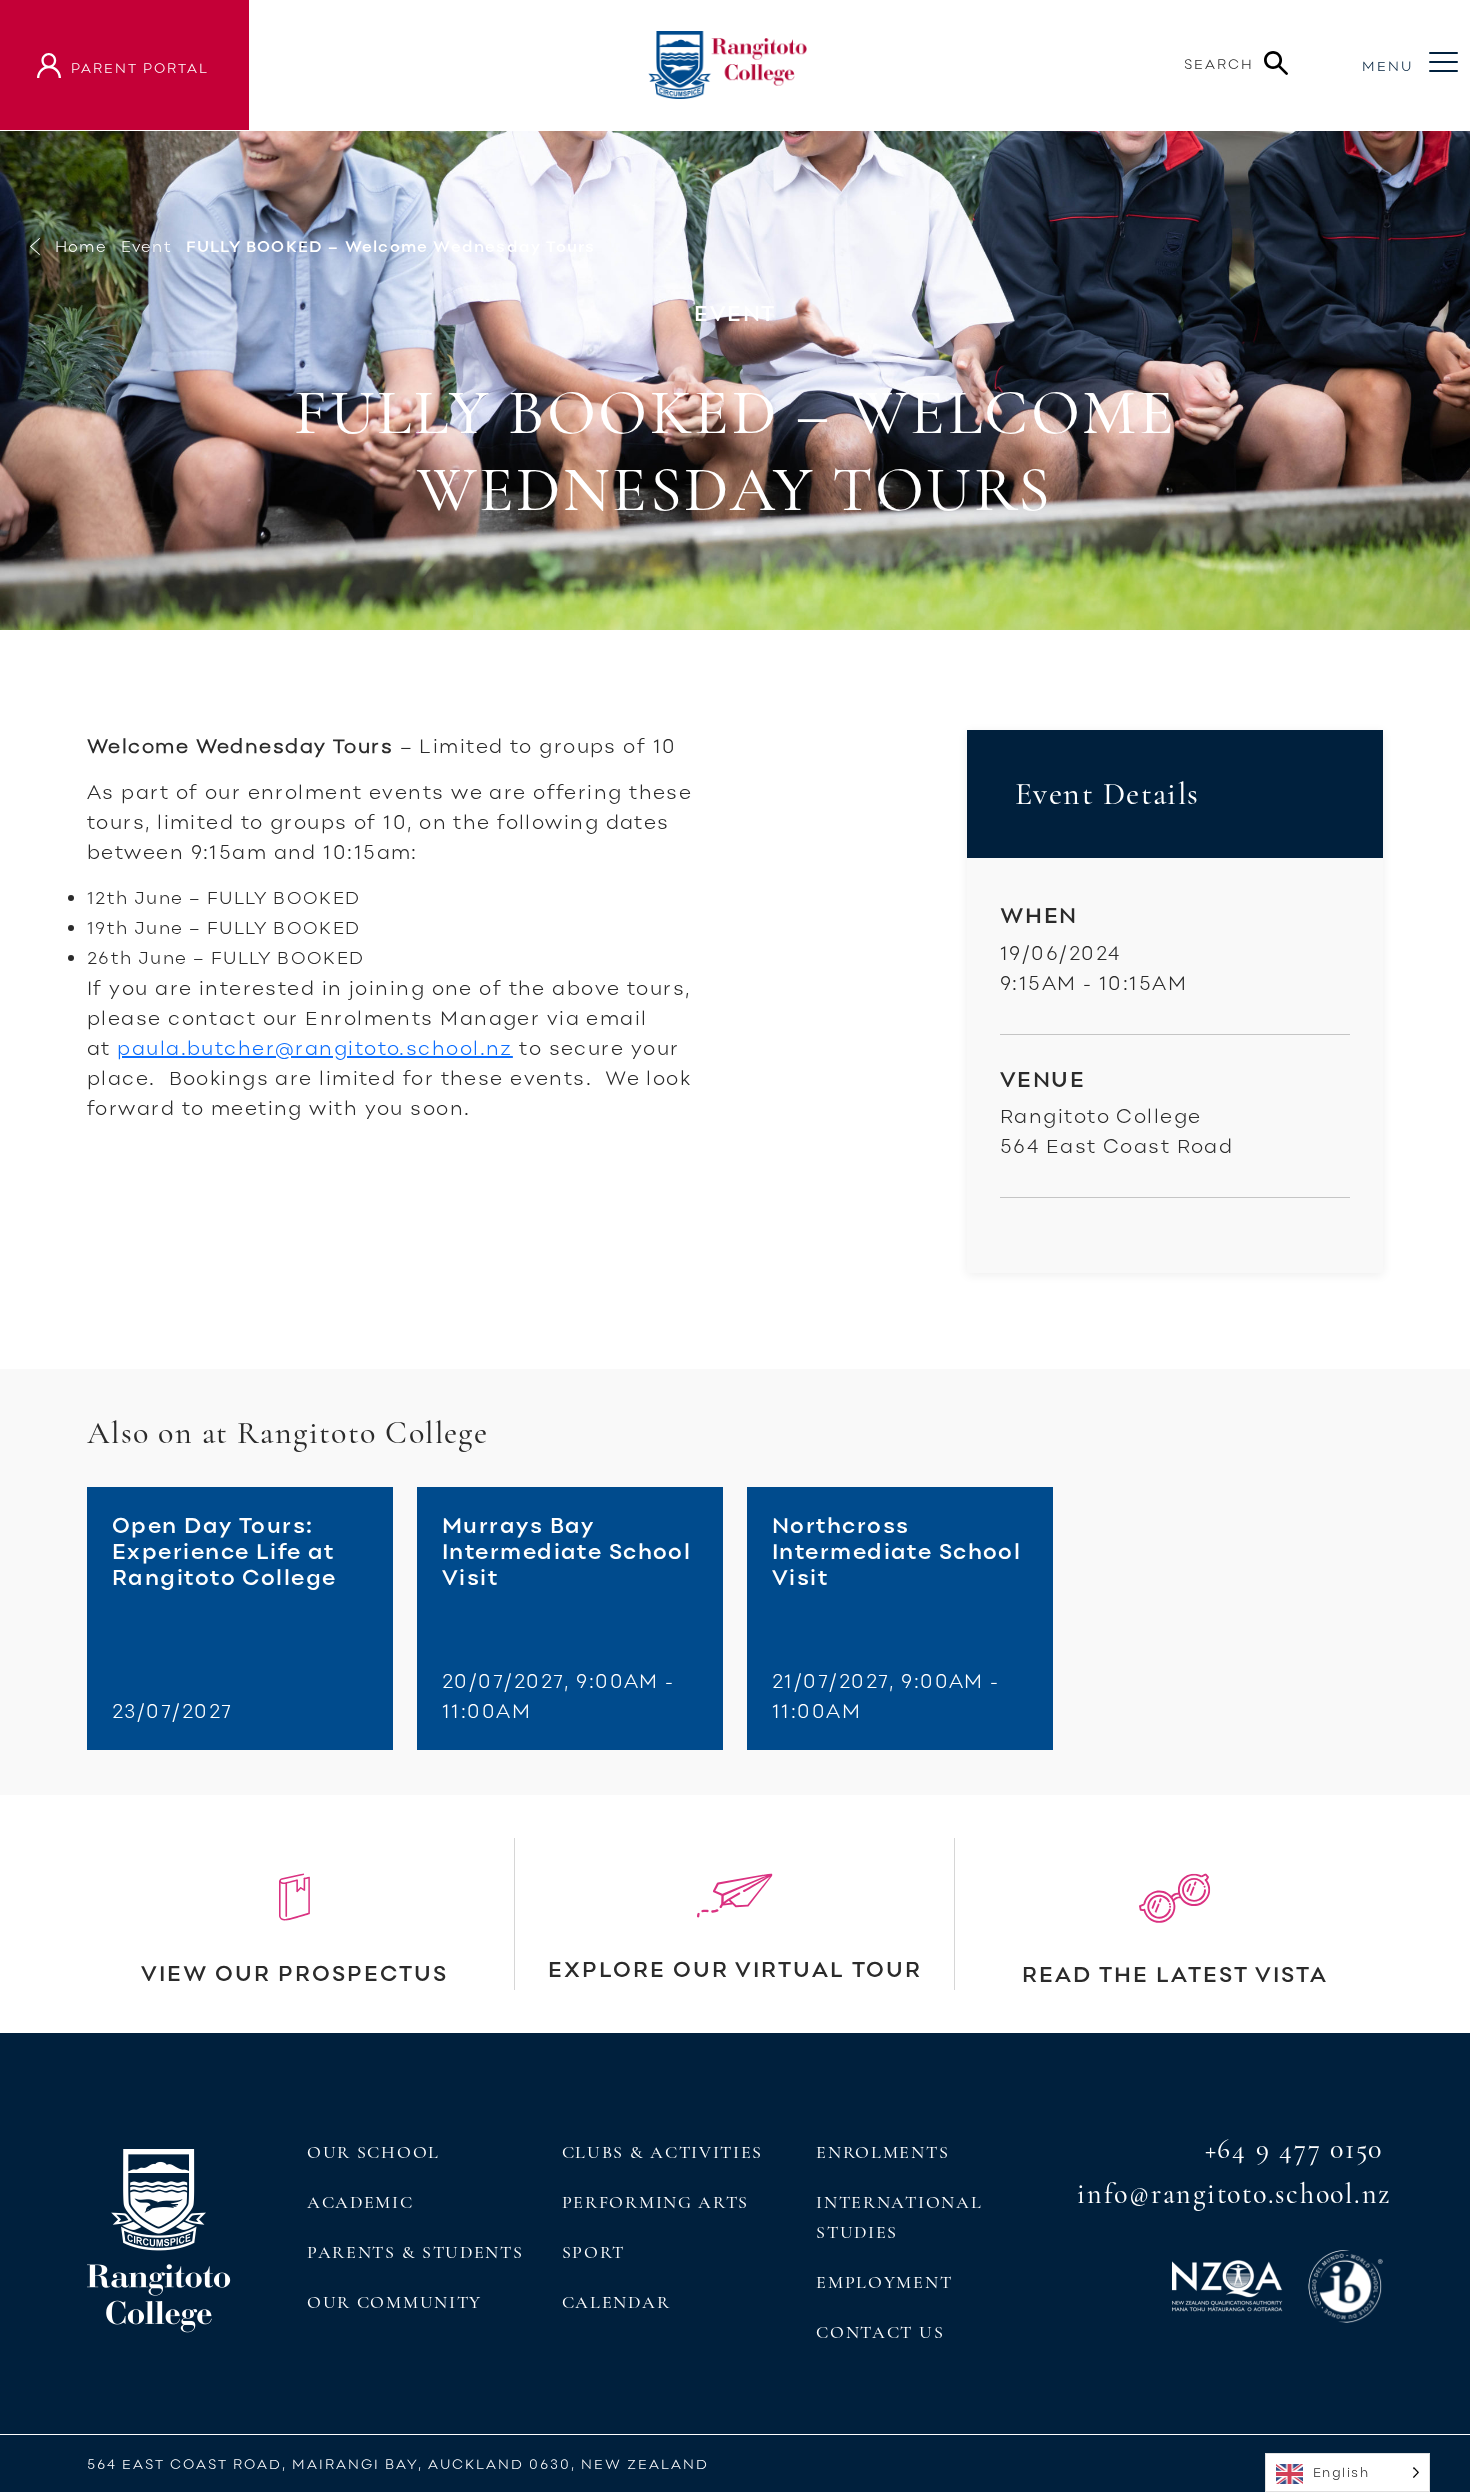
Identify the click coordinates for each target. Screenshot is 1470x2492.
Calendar (616, 2302)
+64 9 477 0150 (1294, 2149)
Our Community (394, 2302)
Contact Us (880, 2332)
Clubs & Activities (662, 2152)
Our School (373, 2152)
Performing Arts (655, 2202)
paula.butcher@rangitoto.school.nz (315, 1047)
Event (146, 246)
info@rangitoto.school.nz (1234, 2194)
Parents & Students (415, 2252)
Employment (884, 2282)
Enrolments (882, 2152)
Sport (593, 2252)
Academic (360, 2202)
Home (81, 246)
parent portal (140, 67)
